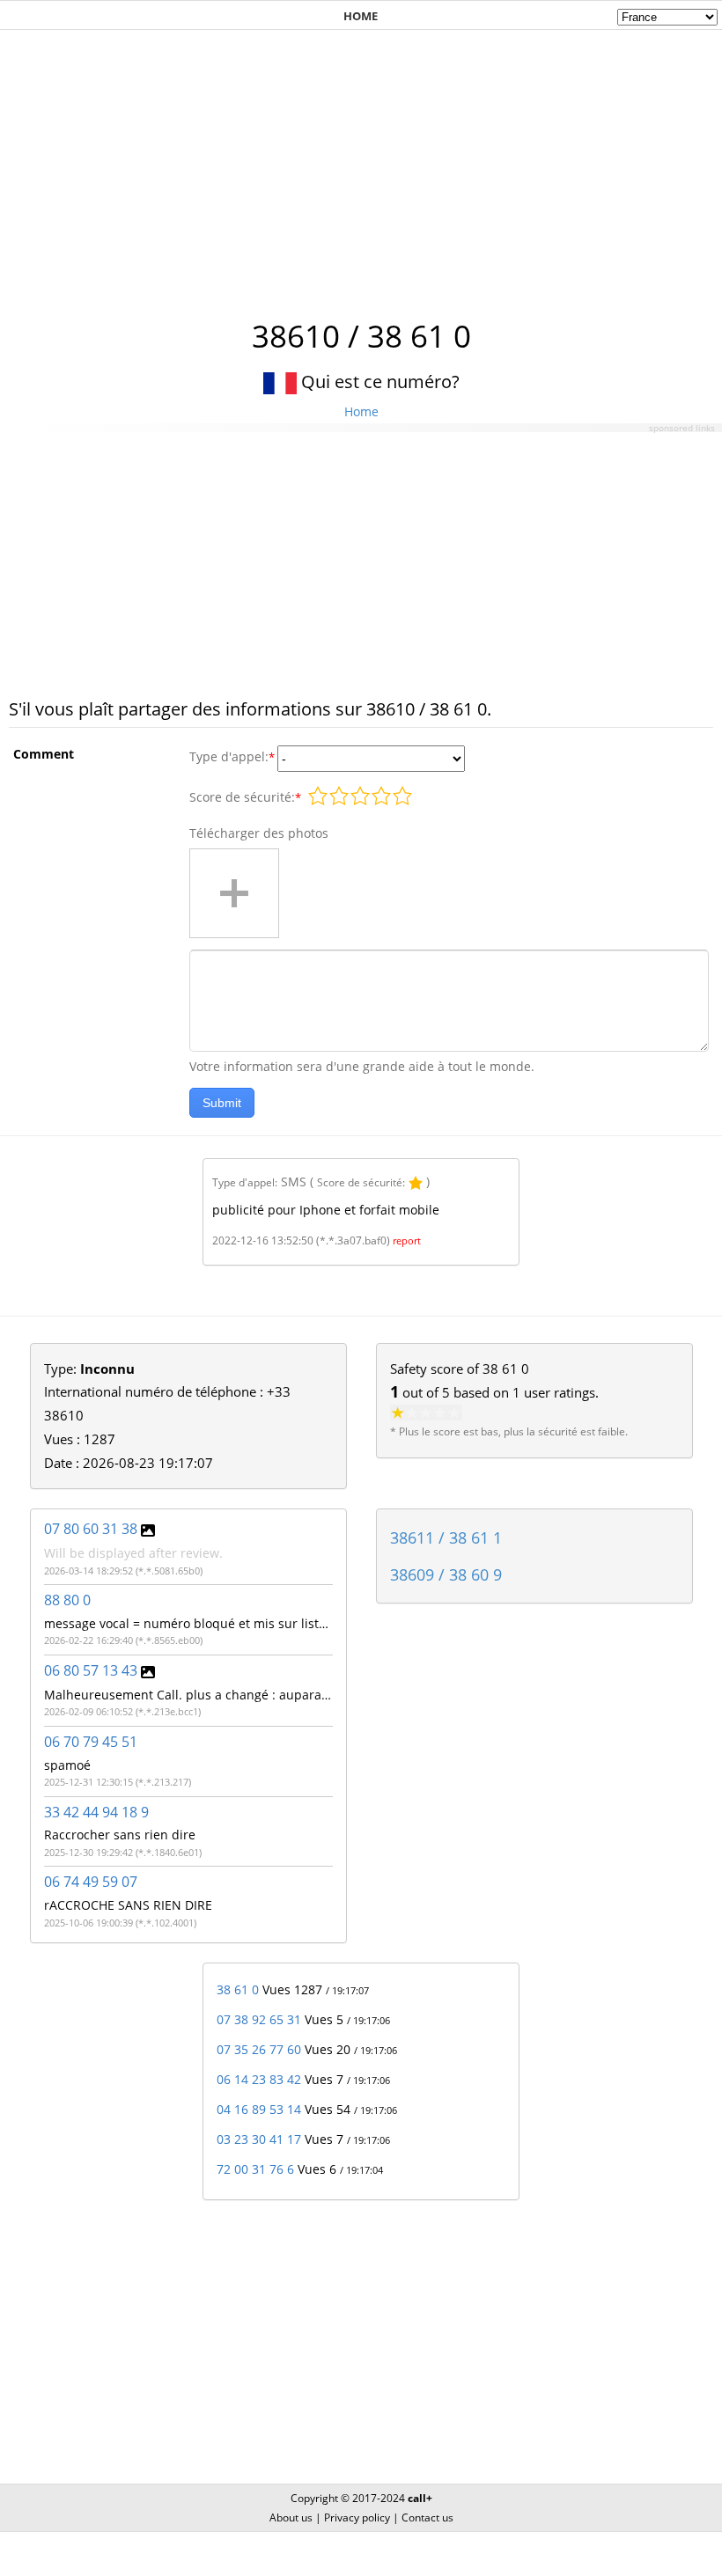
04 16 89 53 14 (259, 2109)
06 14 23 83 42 (259, 2079)
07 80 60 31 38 (91, 1529)
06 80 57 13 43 (91, 1670)
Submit (222, 1103)
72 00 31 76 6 (255, 2169)
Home (361, 411)
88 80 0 (67, 1600)
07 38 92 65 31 (259, 2019)
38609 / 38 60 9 (446, 1574)
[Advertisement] (361, 165)
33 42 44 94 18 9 (96, 1812)
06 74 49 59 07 (91, 1882)
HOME (361, 16)
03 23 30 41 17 (259, 2139)
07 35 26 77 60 (259, 2049)
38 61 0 (238, 1989)
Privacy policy (357, 2517)
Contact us (427, 2517)
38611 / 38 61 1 (446, 1538)
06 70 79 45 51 (91, 1742)
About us (291, 2517)
